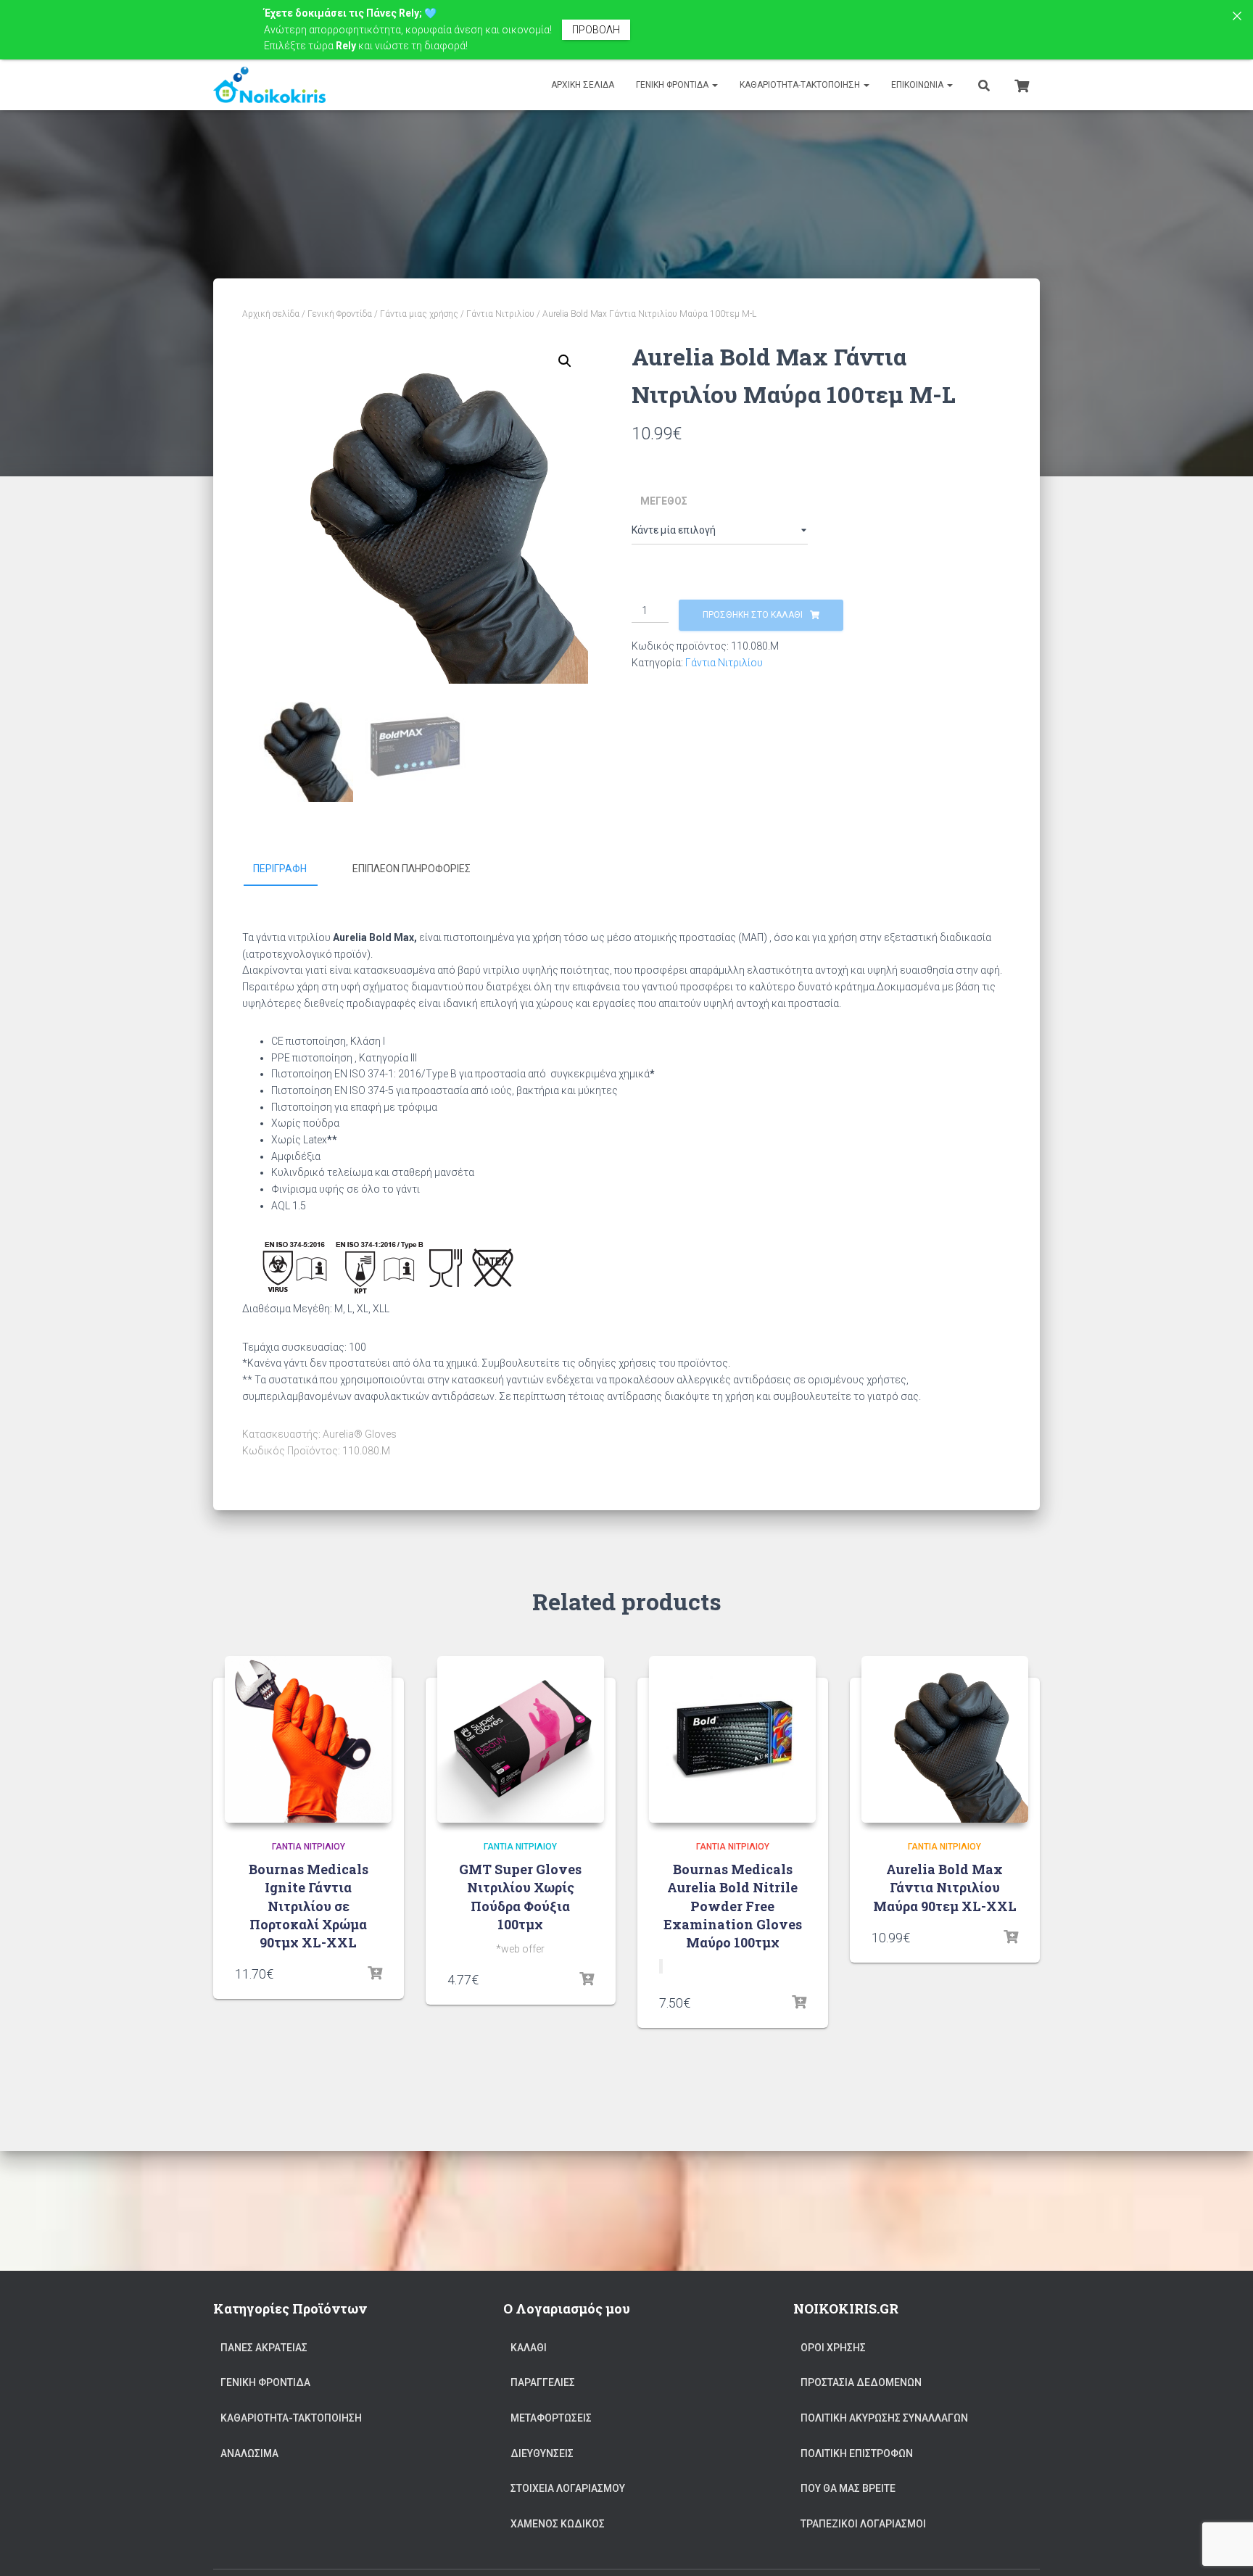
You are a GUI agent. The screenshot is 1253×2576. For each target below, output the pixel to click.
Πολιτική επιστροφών (857, 2453)
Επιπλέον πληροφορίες (412, 869)
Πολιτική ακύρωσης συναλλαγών (884, 2418)
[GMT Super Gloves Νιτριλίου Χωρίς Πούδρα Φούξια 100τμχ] (521, 1739)
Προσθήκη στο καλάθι (753, 615)
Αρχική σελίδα (271, 314)
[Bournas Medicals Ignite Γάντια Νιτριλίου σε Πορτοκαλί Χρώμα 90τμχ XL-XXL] (308, 1739)
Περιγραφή (280, 869)
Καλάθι (529, 2348)
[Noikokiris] (269, 85)
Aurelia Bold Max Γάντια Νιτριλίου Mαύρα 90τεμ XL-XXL (945, 1887)
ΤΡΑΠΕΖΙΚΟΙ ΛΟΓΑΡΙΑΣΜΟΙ (863, 2524)
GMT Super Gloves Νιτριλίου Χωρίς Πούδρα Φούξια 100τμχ (520, 1897)
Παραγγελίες (543, 2382)
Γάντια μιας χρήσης (419, 314)
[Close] (1237, 16)
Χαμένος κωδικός (558, 2524)
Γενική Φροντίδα (673, 85)
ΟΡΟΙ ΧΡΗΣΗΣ (833, 2348)
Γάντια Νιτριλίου (500, 314)
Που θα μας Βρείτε (848, 2488)
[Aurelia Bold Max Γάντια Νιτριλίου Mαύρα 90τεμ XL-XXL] (945, 1739)
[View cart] (1022, 84)
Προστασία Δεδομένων (861, 2382)
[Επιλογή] (375, 1974)
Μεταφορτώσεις (551, 2418)
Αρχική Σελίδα (583, 85)
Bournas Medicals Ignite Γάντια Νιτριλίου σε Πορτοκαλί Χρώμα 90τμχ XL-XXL (309, 1906)
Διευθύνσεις (542, 2453)
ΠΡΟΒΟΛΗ (596, 30)
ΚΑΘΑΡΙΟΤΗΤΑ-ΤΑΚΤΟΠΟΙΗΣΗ (801, 85)
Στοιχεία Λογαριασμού (568, 2488)
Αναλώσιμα (249, 2453)
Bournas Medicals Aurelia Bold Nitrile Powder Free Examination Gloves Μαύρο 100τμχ (733, 1906)
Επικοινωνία (918, 85)
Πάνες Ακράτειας (264, 2348)
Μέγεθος (664, 501)
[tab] (291, 869)
